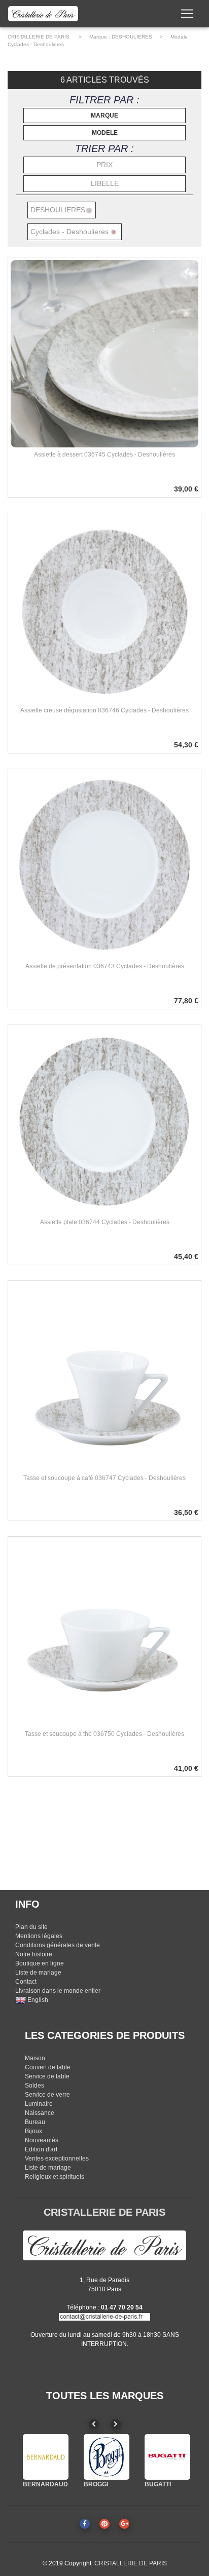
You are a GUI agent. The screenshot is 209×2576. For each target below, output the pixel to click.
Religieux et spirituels (55, 2177)
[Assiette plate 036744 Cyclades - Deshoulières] (104, 1121)
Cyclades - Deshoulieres (36, 44)
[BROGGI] (107, 2457)
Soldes (34, 2086)
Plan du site (31, 1927)
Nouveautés (42, 2140)
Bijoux (33, 2131)
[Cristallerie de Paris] (104, 2245)
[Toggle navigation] (187, 14)
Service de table (47, 2076)
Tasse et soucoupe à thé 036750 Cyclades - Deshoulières (104, 1734)
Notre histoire (34, 1954)
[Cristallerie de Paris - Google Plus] (124, 2524)
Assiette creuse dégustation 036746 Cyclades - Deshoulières (104, 710)
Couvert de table (48, 2067)
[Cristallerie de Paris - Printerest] (104, 2524)
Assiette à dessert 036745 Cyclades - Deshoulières (104, 454)
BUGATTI (158, 2484)
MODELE (105, 133)
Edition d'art (41, 2149)
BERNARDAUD (45, 2484)
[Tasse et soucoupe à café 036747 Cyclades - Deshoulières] (104, 1377)
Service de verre (47, 2095)
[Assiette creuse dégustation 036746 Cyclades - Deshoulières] (104, 609)
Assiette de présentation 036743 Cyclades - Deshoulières (105, 966)
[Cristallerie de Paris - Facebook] (85, 2524)
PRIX (104, 165)
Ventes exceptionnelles (57, 2158)
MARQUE (104, 116)
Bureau (35, 2122)
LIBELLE (105, 183)
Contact (26, 1982)
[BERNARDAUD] (46, 2457)
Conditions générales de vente (58, 1945)
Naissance (40, 2113)
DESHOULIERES (132, 37)
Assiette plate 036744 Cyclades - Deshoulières (105, 1222)
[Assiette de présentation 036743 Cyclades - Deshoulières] (104, 865)
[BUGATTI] (167, 2457)
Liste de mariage (38, 1973)
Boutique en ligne (40, 1963)
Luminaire (39, 2104)
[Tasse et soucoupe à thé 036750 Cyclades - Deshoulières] (104, 1633)
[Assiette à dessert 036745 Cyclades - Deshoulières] (104, 353)
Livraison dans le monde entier (58, 1991)
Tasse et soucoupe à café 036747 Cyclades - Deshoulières (104, 1478)
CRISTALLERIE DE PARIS (39, 37)
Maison (35, 2058)
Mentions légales (39, 1936)
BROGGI (96, 2484)
